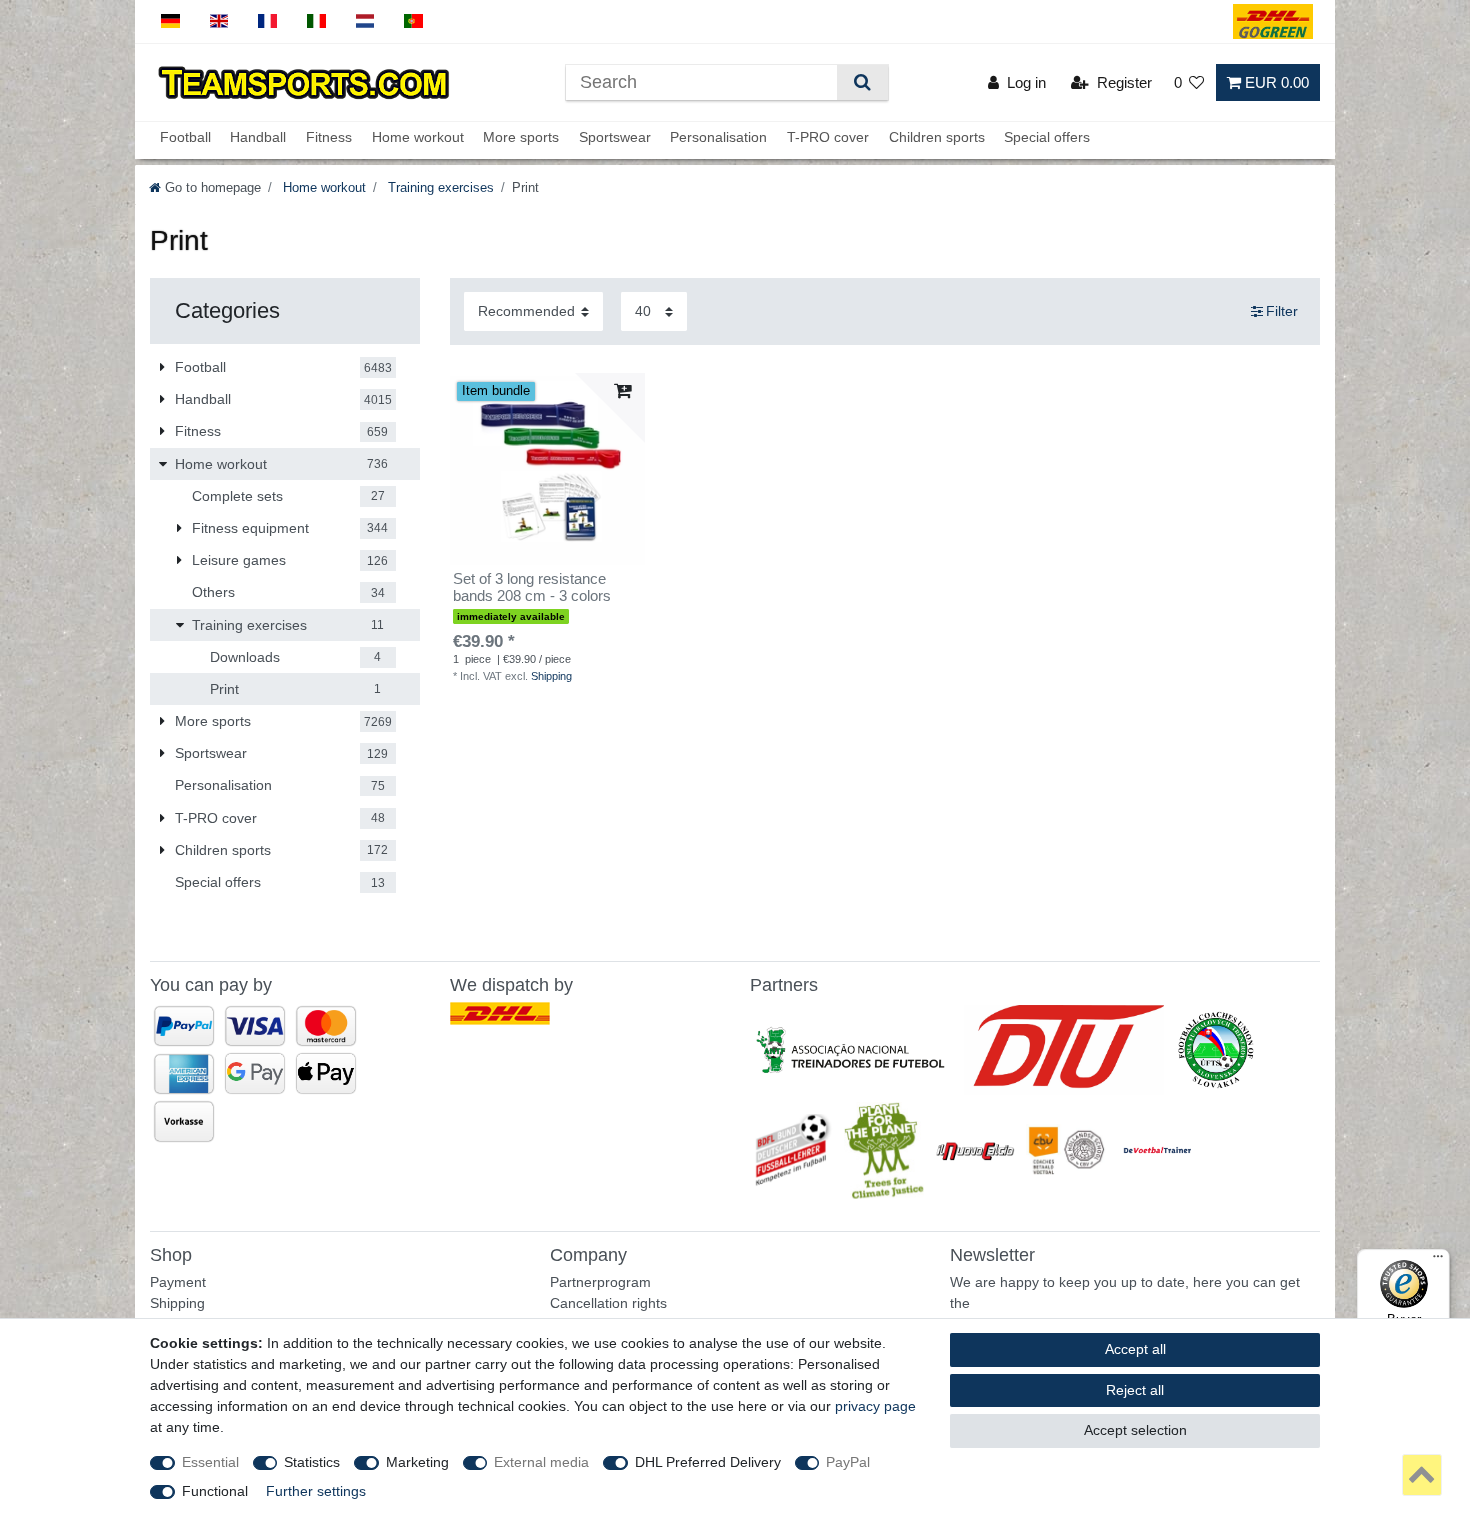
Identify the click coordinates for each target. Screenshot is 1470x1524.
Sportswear (615, 137)
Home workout (418, 137)
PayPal (848, 1462)
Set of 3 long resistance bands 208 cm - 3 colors (532, 587)
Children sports (937, 137)
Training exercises (439, 188)
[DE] (170, 21)
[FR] (267, 21)
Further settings (316, 1491)
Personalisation (718, 137)
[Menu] (1438, 1261)
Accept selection (1135, 1430)
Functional (215, 1491)
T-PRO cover (828, 137)
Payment (178, 1282)
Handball (258, 137)
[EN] (219, 21)
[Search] (862, 82)
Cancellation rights (608, 1303)
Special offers (1047, 137)
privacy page (875, 1406)
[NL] (365, 21)
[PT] (413, 21)
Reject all (1135, 1390)
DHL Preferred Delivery (708, 1462)
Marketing (417, 1462)
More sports (521, 137)
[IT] (316, 21)
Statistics (312, 1462)
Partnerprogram (600, 1282)
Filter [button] (1282, 311)
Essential (210, 1462)
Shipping (551, 676)
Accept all (1135, 1349)
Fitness (329, 137)
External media (541, 1462)
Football (185, 137)
